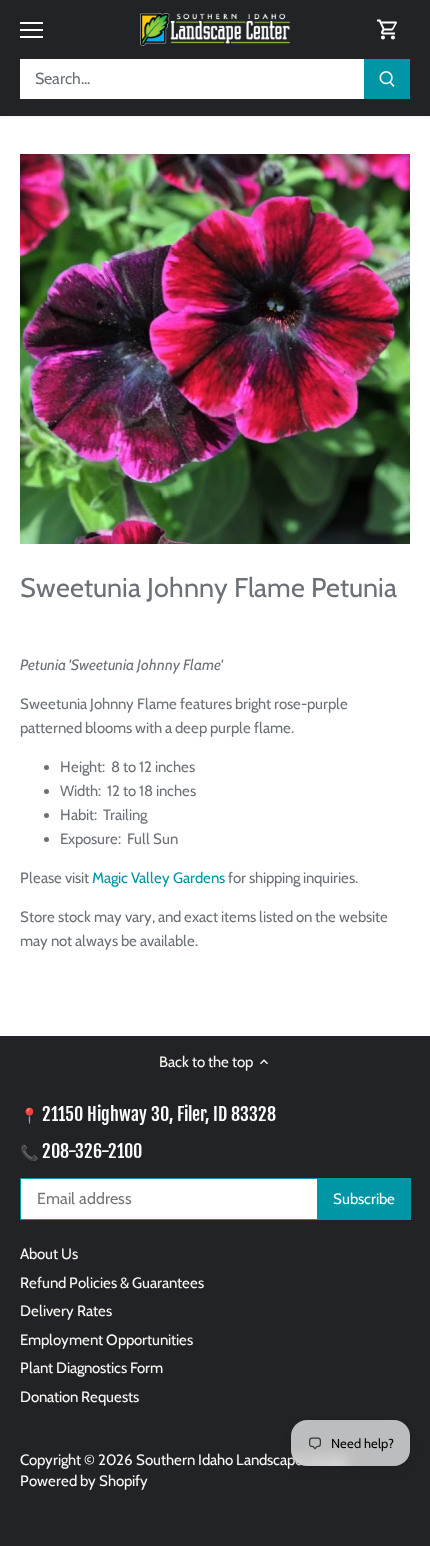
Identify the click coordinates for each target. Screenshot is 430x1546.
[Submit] (387, 79)
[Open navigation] (31, 30)
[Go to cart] (388, 29)
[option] (215, 349)
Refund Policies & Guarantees (112, 1283)
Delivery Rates (66, 1311)
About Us (49, 1254)
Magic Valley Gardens (158, 878)
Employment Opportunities (106, 1340)
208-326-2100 (92, 1151)
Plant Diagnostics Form (91, 1368)
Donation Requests (79, 1397)
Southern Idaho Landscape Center (242, 1460)
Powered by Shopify (84, 1481)
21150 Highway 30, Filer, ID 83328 (159, 1114)
